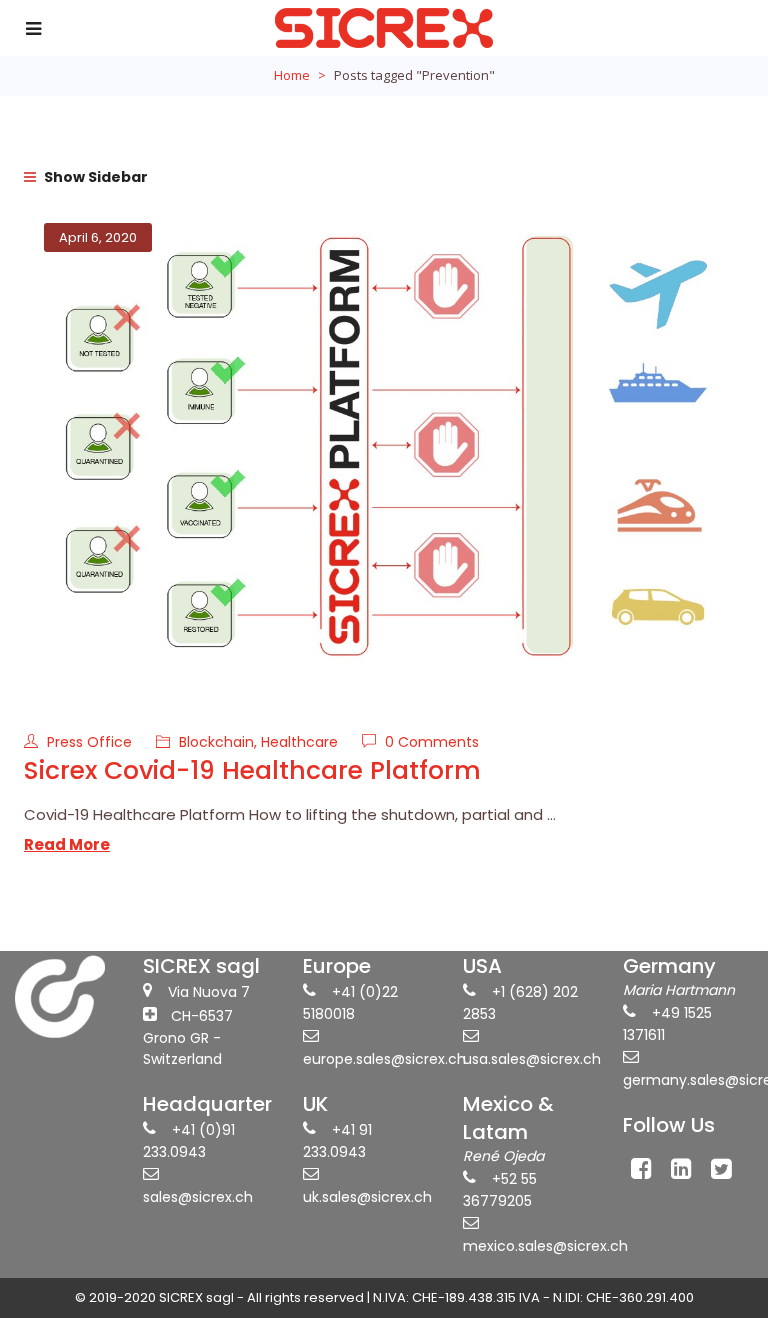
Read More (67, 844)
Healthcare (299, 742)
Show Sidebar (94, 177)
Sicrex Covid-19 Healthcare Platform (252, 770)
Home (292, 75)
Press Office (91, 742)
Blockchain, (220, 742)
